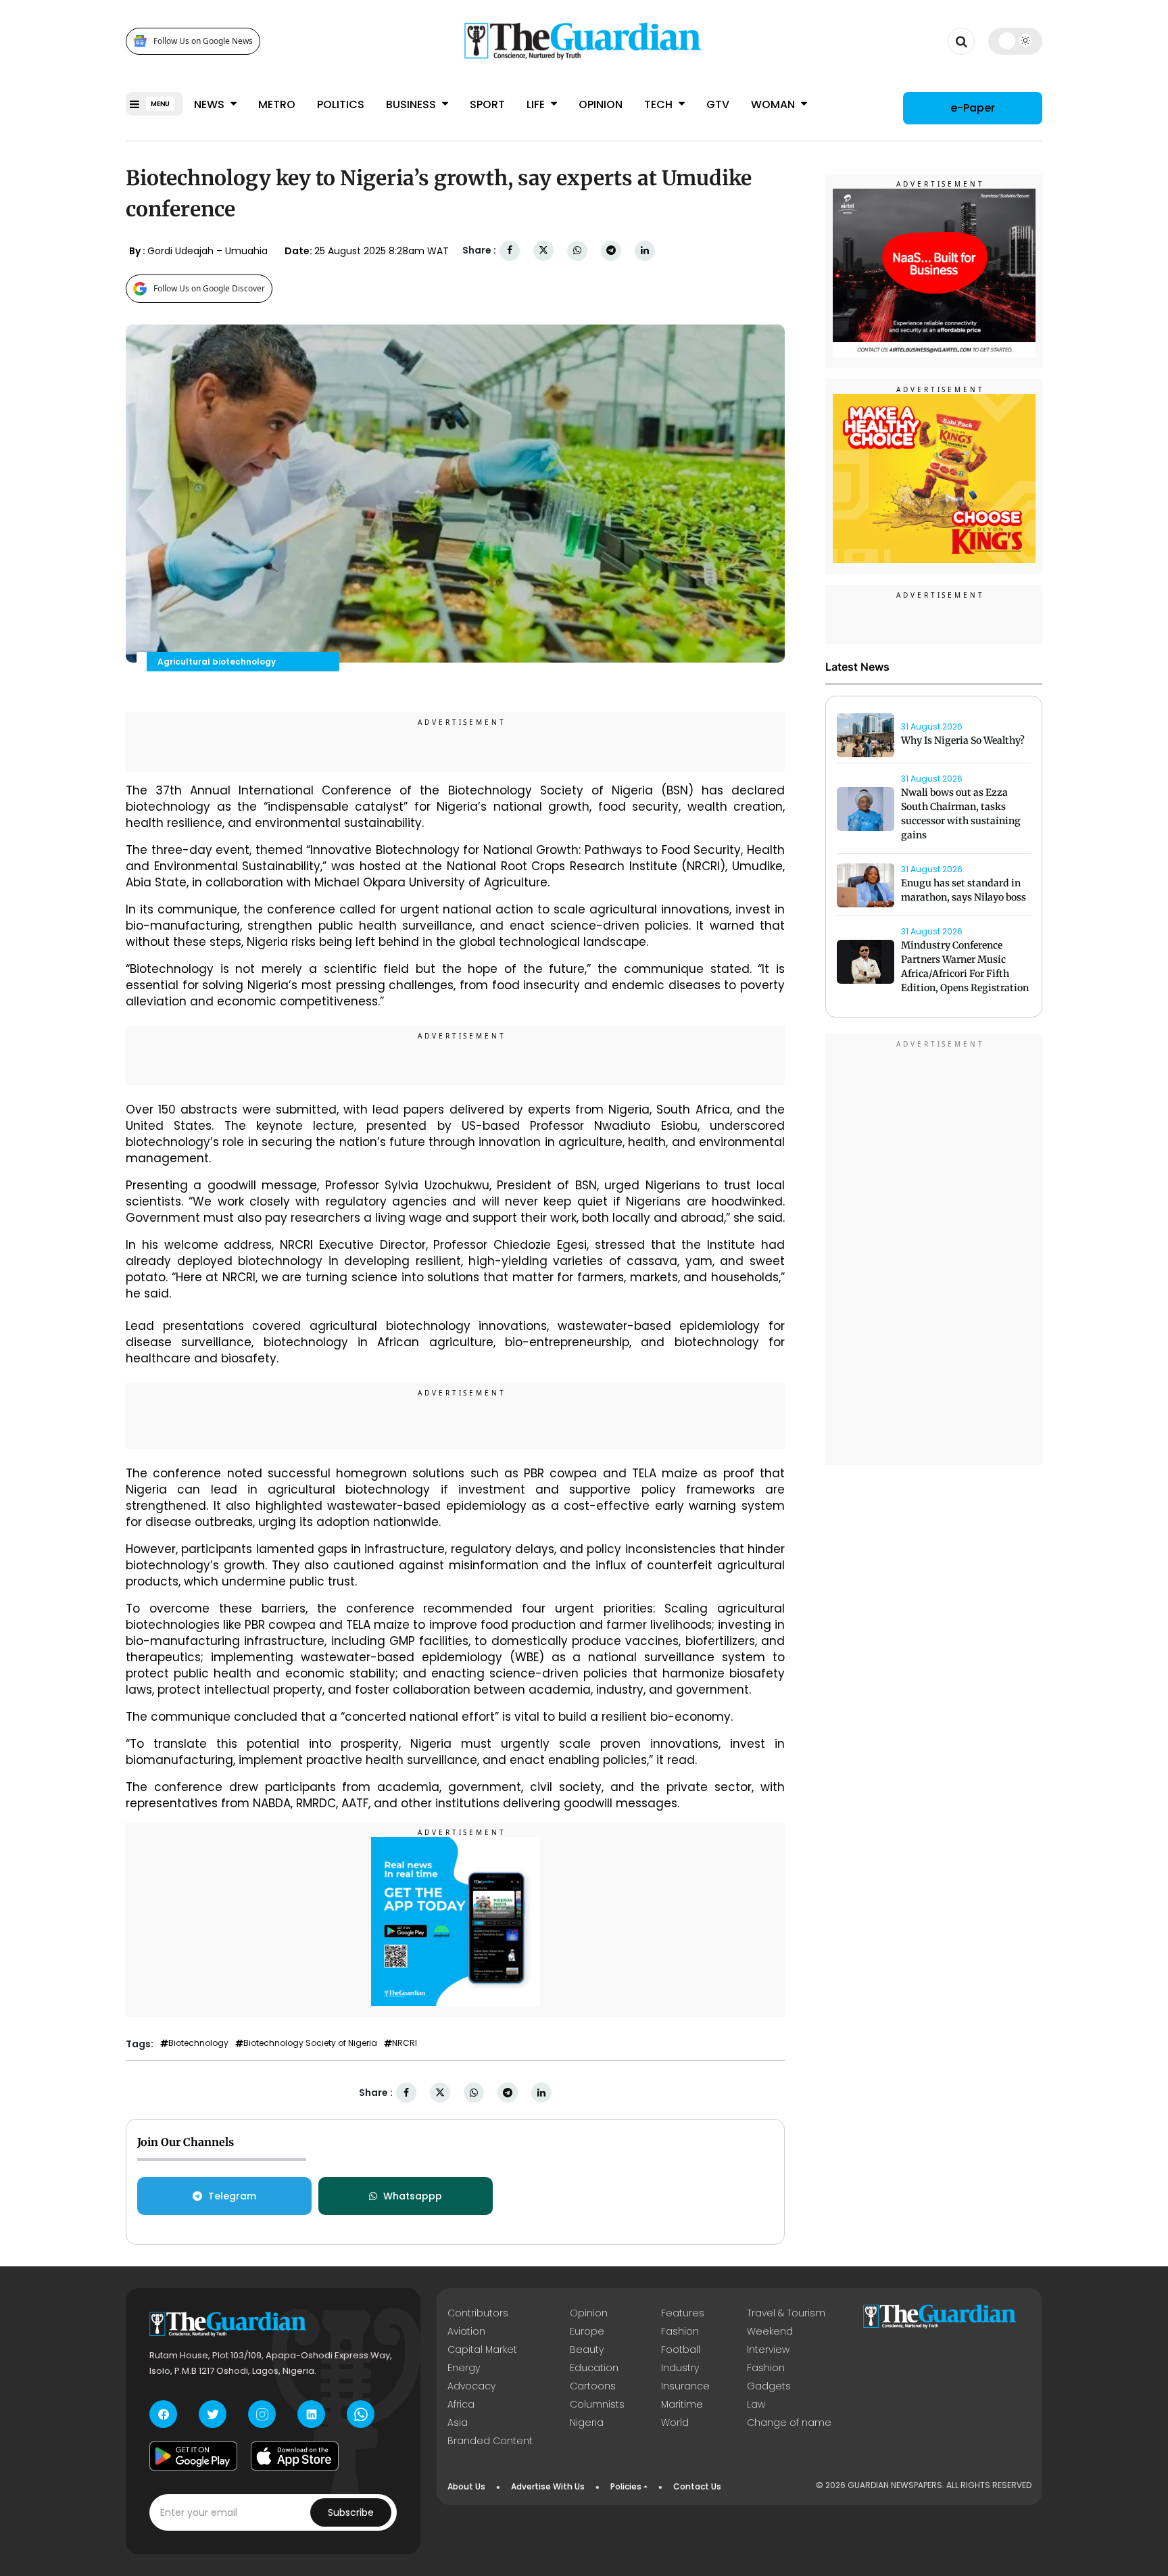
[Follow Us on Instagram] (262, 2414)
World (675, 2423)
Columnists (597, 2404)
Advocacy (471, 2386)
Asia (458, 2423)
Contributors (478, 2313)
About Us (466, 2486)
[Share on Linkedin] (645, 251)
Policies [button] (626, 2486)
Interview (768, 2350)
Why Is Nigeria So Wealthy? (963, 740)
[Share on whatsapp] (577, 251)
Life (537, 104)
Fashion (680, 2331)
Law (756, 2404)
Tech (660, 104)
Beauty (587, 2350)
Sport (487, 104)
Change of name (789, 2423)
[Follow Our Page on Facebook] (163, 2414)
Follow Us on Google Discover (209, 288)
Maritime (682, 2404)
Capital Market (482, 2350)
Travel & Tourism (786, 2313)
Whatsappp (413, 2196)
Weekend (770, 2331)
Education (594, 2368)
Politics (341, 104)
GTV (718, 104)
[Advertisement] (934, 1252)
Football (681, 2350)
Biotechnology (198, 2043)
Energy (464, 2368)
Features (683, 2313)
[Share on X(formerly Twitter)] (543, 251)
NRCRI (405, 2043)
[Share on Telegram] (611, 251)
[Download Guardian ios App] (295, 2456)
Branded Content (490, 2441)
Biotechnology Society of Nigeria (310, 2043)
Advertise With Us (548, 2486)
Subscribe (351, 2512)
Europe (587, 2331)
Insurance (685, 2386)
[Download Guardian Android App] (193, 2456)
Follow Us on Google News (203, 41)
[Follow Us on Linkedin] (311, 2414)
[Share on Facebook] (510, 251)
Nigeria (587, 2423)
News (211, 104)
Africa (461, 2404)
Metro (277, 104)
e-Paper (973, 108)
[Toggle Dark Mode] (1016, 41)
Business (412, 104)
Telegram (232, 2196)
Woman (774, 104)
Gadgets (769, 2386)
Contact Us (697, 2486)
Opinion (601, 104)
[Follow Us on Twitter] (213, 2414)
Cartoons (593, 2386)
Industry (680, 2368)
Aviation (466, 2331)
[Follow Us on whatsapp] (361, 2414)
